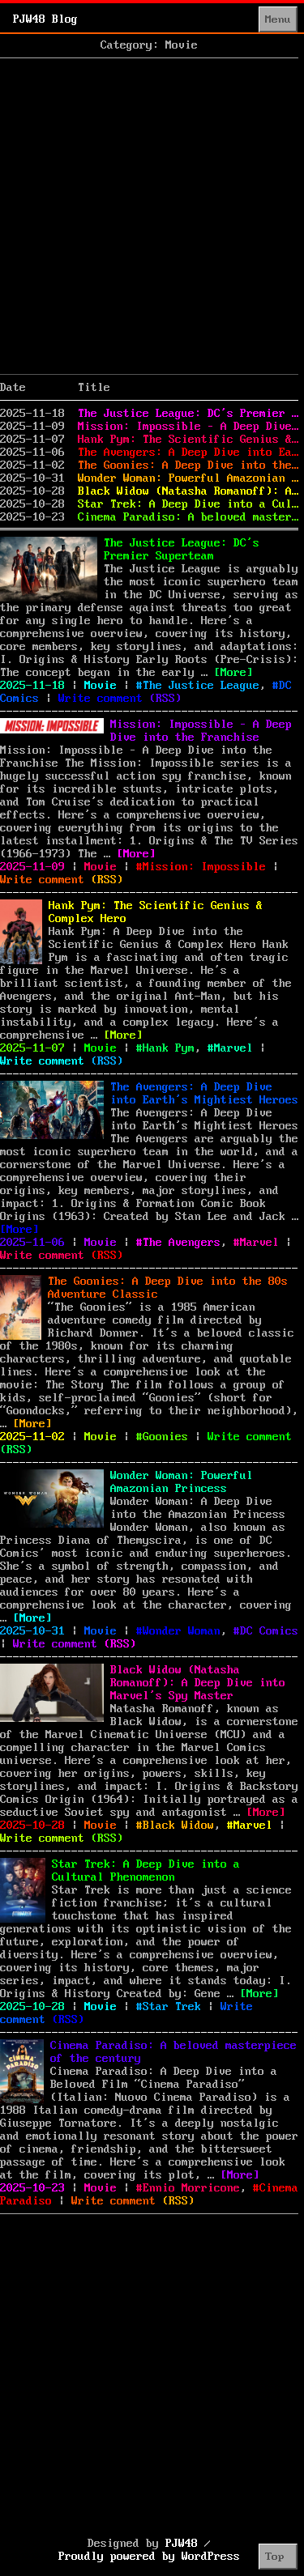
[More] (233, 673)
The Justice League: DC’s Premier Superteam (188, 414)
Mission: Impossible (204, 867)
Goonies (165, 1437)
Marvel (233, 1048)
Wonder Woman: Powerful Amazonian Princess (188, 478)
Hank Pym (169, 1048)
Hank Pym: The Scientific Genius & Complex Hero (188, 440)
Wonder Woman (182, 1631)
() (165, 699)
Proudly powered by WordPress (149, 2557)
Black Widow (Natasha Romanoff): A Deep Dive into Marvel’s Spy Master (188, 491)
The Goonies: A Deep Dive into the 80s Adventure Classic (188, 465)
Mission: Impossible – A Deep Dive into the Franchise (188, 427)
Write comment (101, 699)
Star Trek (172, 2007)
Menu (278, 19)
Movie (101, 686)
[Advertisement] (152, 217)
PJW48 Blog (45, 19)
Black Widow (178, 1826)
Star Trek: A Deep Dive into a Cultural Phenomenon (188, 504)
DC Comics (269, 1631)
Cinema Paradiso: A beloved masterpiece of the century (188, 517)
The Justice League (201, 686)
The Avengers (182, 1243)
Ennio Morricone (191, 2188)
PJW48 (182, 2544)
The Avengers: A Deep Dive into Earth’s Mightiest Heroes (188, 453)
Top (275, 2557)
